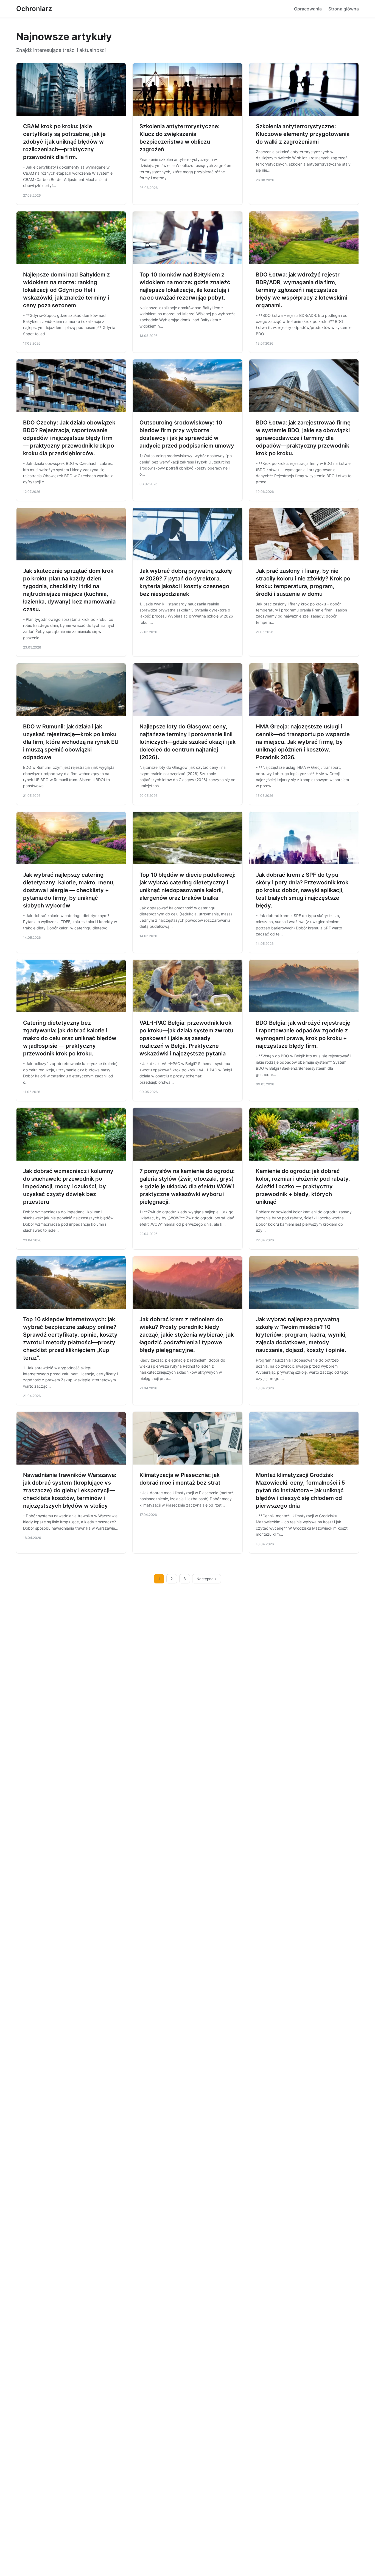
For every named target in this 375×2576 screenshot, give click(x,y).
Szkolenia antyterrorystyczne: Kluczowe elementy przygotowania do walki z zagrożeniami (303, 134)
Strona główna (344, 9)
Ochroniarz (34, 9)
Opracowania (308, 9)
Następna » (207, 1579)
